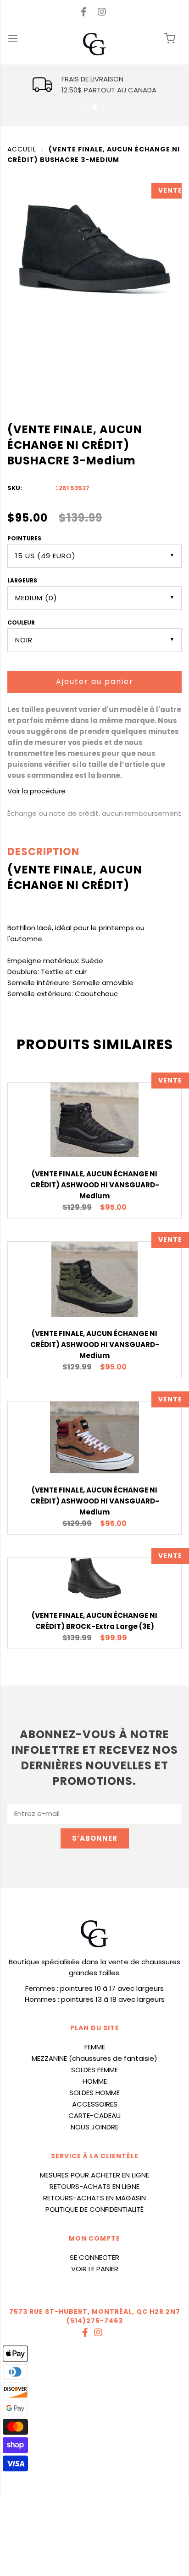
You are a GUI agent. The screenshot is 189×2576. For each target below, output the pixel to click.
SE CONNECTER (94, 2257)
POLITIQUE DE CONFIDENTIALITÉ (94, 2209)
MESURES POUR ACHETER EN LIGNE (94, 2175)
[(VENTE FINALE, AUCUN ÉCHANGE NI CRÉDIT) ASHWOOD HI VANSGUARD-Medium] (94, 1120)
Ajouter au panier (95, 682)
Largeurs (22, 580)
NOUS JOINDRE (94, 2127)
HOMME (95, 2081)
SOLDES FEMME (94, 2070)
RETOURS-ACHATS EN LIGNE (94, 2186)
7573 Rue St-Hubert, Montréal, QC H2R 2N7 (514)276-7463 (95, 2316)
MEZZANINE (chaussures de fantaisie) (94, 2058)
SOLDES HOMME (94, 2093)
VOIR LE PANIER (95, 2269)
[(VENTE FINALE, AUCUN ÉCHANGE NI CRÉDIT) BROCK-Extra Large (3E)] (94, 1578)
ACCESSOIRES (95, 2104)
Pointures (24, 538)
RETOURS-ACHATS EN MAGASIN (94, 2198)
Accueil (22, 149)
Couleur (21, 622)
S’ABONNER (95, 1838)
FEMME (95, 2047)
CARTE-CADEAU (94, 2115)
